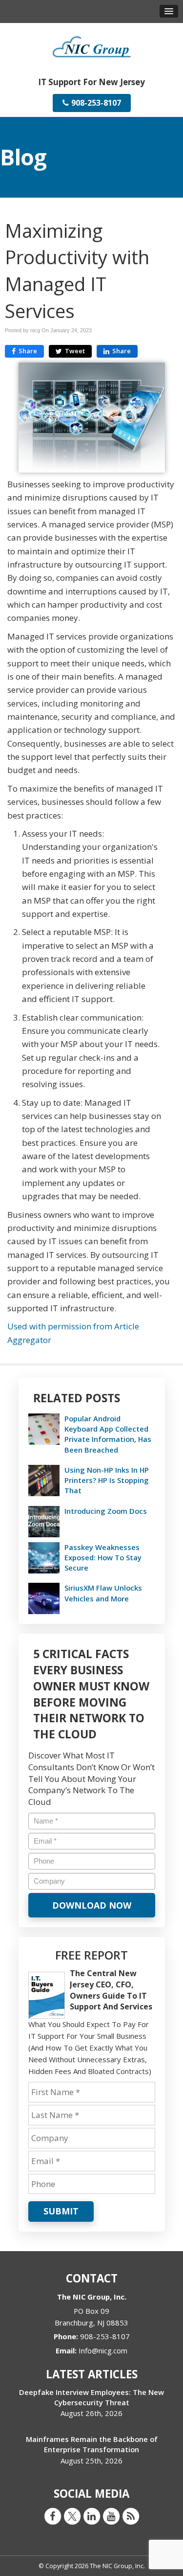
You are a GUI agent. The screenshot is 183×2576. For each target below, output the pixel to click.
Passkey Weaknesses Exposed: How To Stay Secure (103, 1557)
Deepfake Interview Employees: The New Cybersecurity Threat (91, 2397)
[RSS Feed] (131, 2516)
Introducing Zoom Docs (106, 1511)
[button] (169, 11)
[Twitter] (72, 2516)
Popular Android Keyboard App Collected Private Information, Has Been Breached (108, 1434)
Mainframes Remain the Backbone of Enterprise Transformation (92, 2444)
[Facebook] (53, 2516)
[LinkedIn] (92, 2516)
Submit (61, 2211)
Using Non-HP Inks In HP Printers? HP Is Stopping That (107, 1480)
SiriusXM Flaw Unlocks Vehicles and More (103, 1593)
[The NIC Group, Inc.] (92, 46)
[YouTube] (111, 2516)
